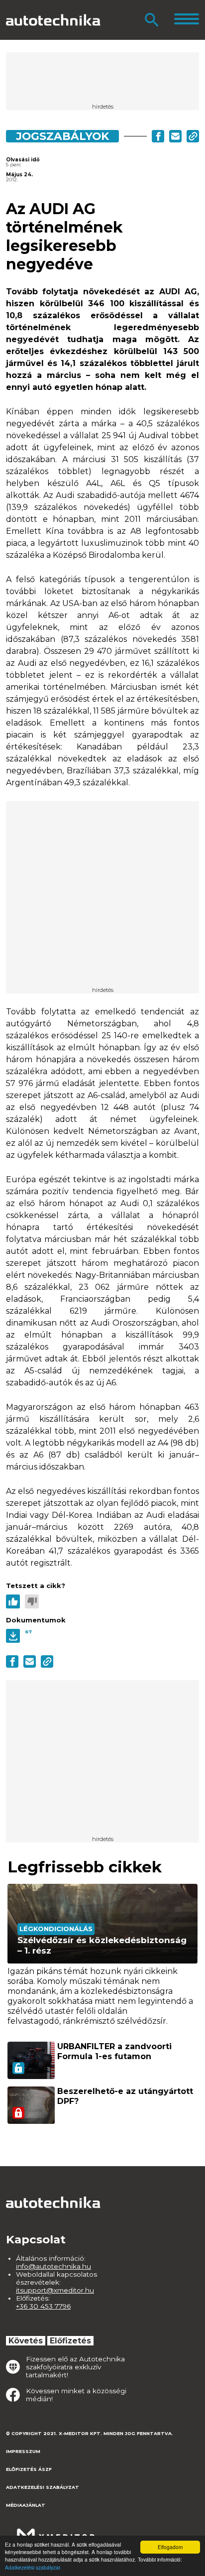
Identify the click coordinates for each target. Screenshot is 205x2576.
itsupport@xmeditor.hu (55, 2290)
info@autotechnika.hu (53, 2266)
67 (28, 1632)
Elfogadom (170, 2547)
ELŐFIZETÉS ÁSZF (29, 2469)
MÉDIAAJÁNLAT (26, 2505)
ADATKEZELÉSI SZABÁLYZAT (43, 2487)
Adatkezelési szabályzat (33, 2567)
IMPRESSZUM (23, 2451)
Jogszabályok (62, 136)
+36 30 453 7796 (43, 2306)
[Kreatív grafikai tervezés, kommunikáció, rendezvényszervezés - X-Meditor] (56, 2530)
